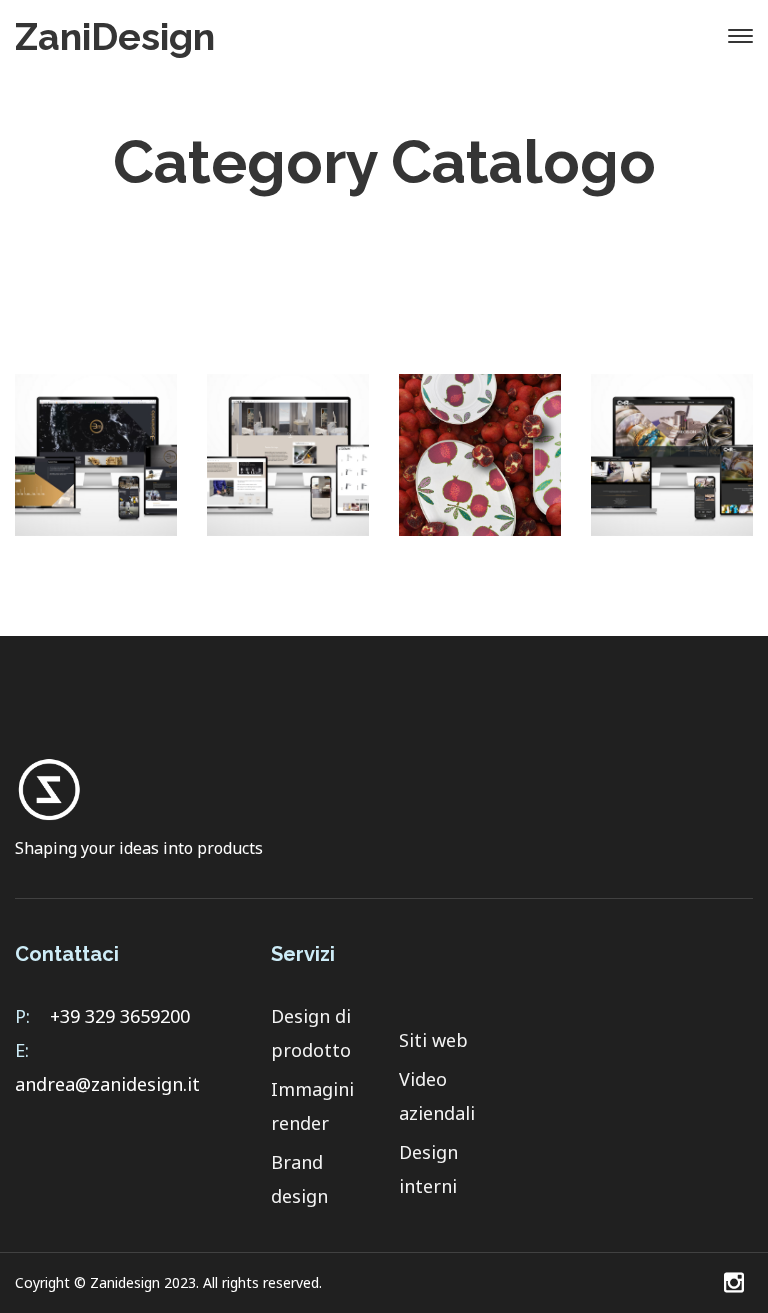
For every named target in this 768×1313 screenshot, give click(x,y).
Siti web (433, 1040)
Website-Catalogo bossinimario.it (96, 465)
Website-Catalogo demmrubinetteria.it (288, 465)
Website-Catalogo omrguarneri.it (672, 465)
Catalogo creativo (480, 465)
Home (241, 222)
